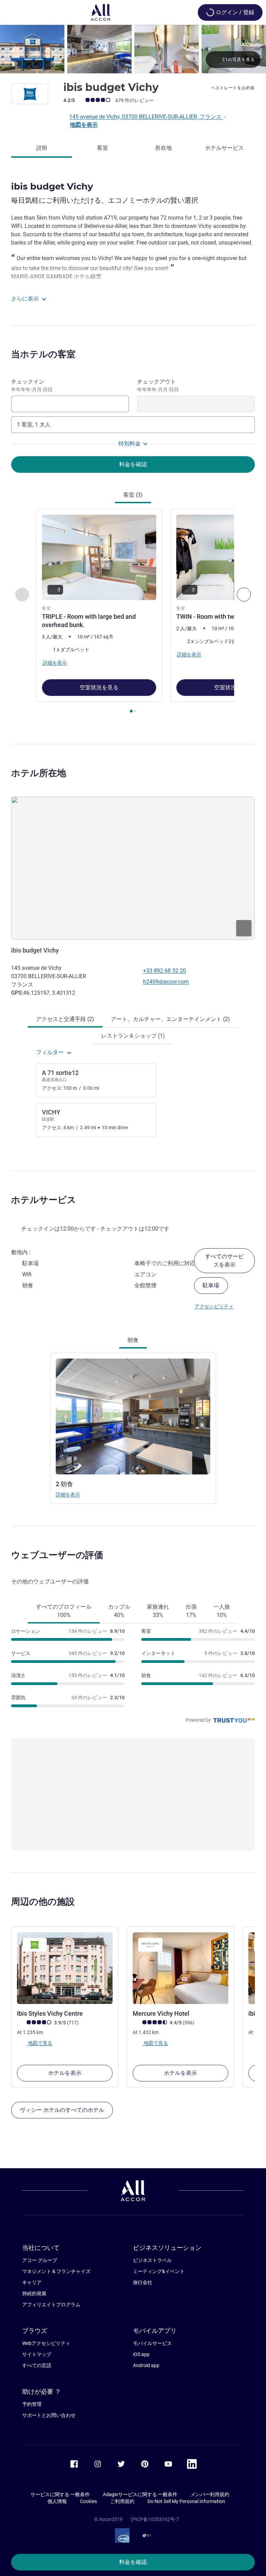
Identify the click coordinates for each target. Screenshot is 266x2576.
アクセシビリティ (214, 1306)
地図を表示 (84, 125)
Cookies (88, 2501)
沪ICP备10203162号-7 (155, 2519)
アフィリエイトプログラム (51, 2304)
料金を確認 (133, 2562)
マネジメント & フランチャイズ (56, 2271)
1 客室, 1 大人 (34, 425)
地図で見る (40, 2043)
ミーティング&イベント (159, 2271)
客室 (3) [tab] (133, 495)
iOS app (141, 2354)
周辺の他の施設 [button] (43, 1902)
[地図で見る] (133, 868)
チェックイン (32, 385)
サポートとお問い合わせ (49, 2415)
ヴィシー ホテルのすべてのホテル (62, 2110)
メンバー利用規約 (210, 2494)
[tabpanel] (133, 613)
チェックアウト (158, 385)
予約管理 (32, 2404)
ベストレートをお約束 (233, 88)
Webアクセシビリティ (46, 2343)
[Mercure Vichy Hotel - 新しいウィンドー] (180, 1968)
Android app (146, 2365)
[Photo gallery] (133, 49)
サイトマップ (37, 2354)
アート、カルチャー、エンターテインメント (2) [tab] (170, 1019)
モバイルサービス (152, 2343)
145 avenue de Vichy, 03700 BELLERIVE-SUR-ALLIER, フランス (146, 117)
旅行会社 (143, 2282)
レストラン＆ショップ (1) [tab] (133, 1036)
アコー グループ (40, 2260)
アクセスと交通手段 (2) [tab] (65, 1019)
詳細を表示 (68, 1494)
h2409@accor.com (166, 982)
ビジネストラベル (152, 2260)
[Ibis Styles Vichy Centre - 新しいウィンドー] (65, 1968)
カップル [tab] (119, 1611)
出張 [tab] (191, 1611)
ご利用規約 (122, 2501)
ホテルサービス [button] (44, 1200)
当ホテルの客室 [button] (43, 354)
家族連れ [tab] (158, 1611)
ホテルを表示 (65, 2073)
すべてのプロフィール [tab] (64, 1611)
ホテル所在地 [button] (39, 773)
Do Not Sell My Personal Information (186, 2501)
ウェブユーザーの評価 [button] (57, 1555)
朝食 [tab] (133, 1340)
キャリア (32, 2282)
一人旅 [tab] (222, 1611)
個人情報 (57, 2501)
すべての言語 (37, 2365)
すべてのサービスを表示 (224, 1261)
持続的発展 (34, 2293)
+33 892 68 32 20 (165, 971)
